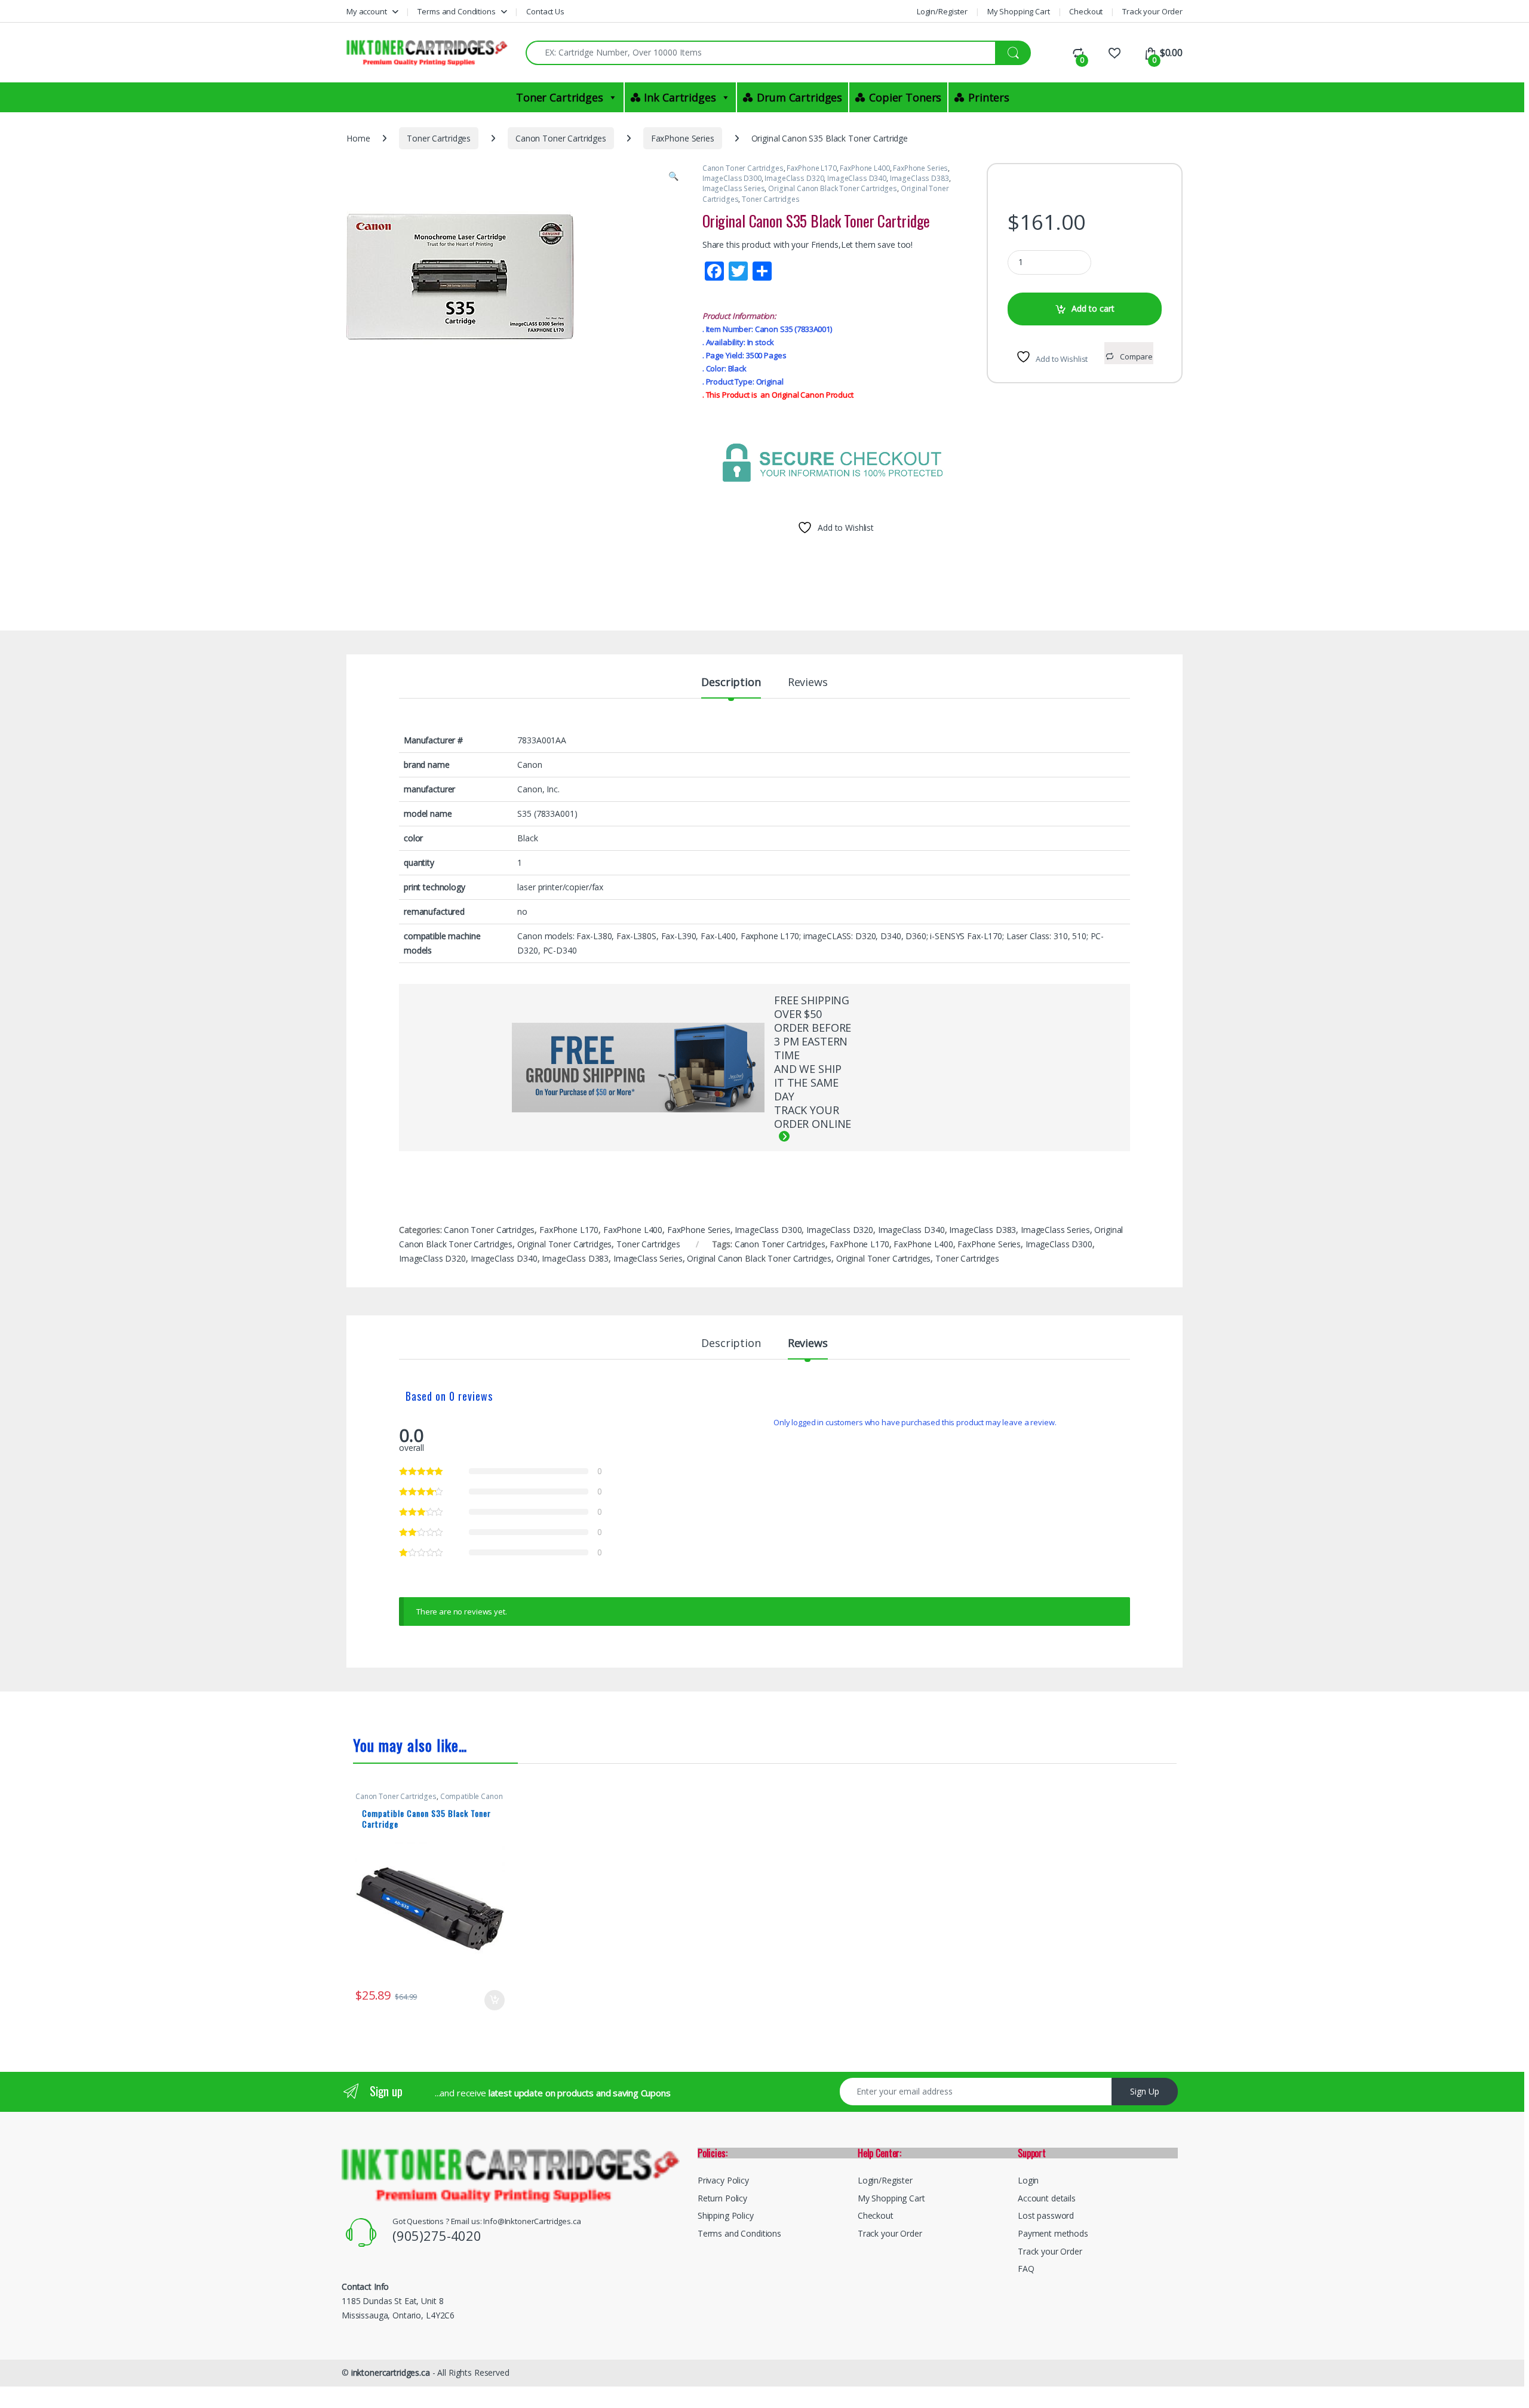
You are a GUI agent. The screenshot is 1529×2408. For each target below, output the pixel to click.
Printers (989, 97)
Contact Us (545, 11)
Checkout (1086, 11)
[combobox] (761, 53)
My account (367, 11)
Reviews (808, 683)
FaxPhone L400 (865, 168)
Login (1028, 2180)
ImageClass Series (734, 188)
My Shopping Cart (1019, 11)
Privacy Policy (723, 2180)
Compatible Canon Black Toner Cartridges (429, 1800)
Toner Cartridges (560, 97)
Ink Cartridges (680, 97)
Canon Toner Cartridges (561, 138)
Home (358, 138)
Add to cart (1093, 308)
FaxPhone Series (683, 138)
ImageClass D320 (794, 178)
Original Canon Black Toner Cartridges (833, 188)
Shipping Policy (726, 2215)
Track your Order (1152, 11)
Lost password (1046, 2215)
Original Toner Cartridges (565, 1244)
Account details (1047, 2198)
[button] (673, 176)
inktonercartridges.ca (391, 2372)
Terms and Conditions (456, 11)
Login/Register (942, 11)
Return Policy (722, 2198)
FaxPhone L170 (811, 168)
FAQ (1026, 2269)
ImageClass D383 (919, 178)
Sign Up (1145, 2091)
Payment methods (1053, 2233)
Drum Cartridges (799, 97)
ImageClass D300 (732, 178)
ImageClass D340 (857, 178)
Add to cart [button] (495, 2000)
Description (731, 683)
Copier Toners (905, 97)
